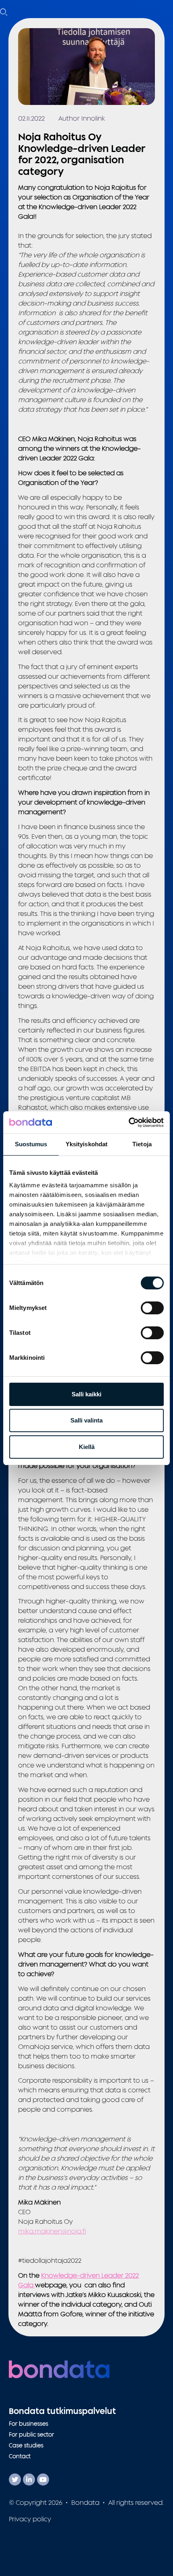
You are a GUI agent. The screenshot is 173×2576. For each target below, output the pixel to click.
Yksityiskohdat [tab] (86, 1144)
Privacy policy (30, 2519)
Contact (20, 2456)
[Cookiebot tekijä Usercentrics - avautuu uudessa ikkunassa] (129, 1123)
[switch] (152, 1308)
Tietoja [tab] (142, 1144)
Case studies (26, 2445)
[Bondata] (59, 2369)
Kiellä (87, 1447)
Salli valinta (86, 1420)
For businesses (29, 2423)
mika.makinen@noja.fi (52, 2231)
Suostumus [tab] (31, 1144)
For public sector (31, 2434)
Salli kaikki (86, 1394)
